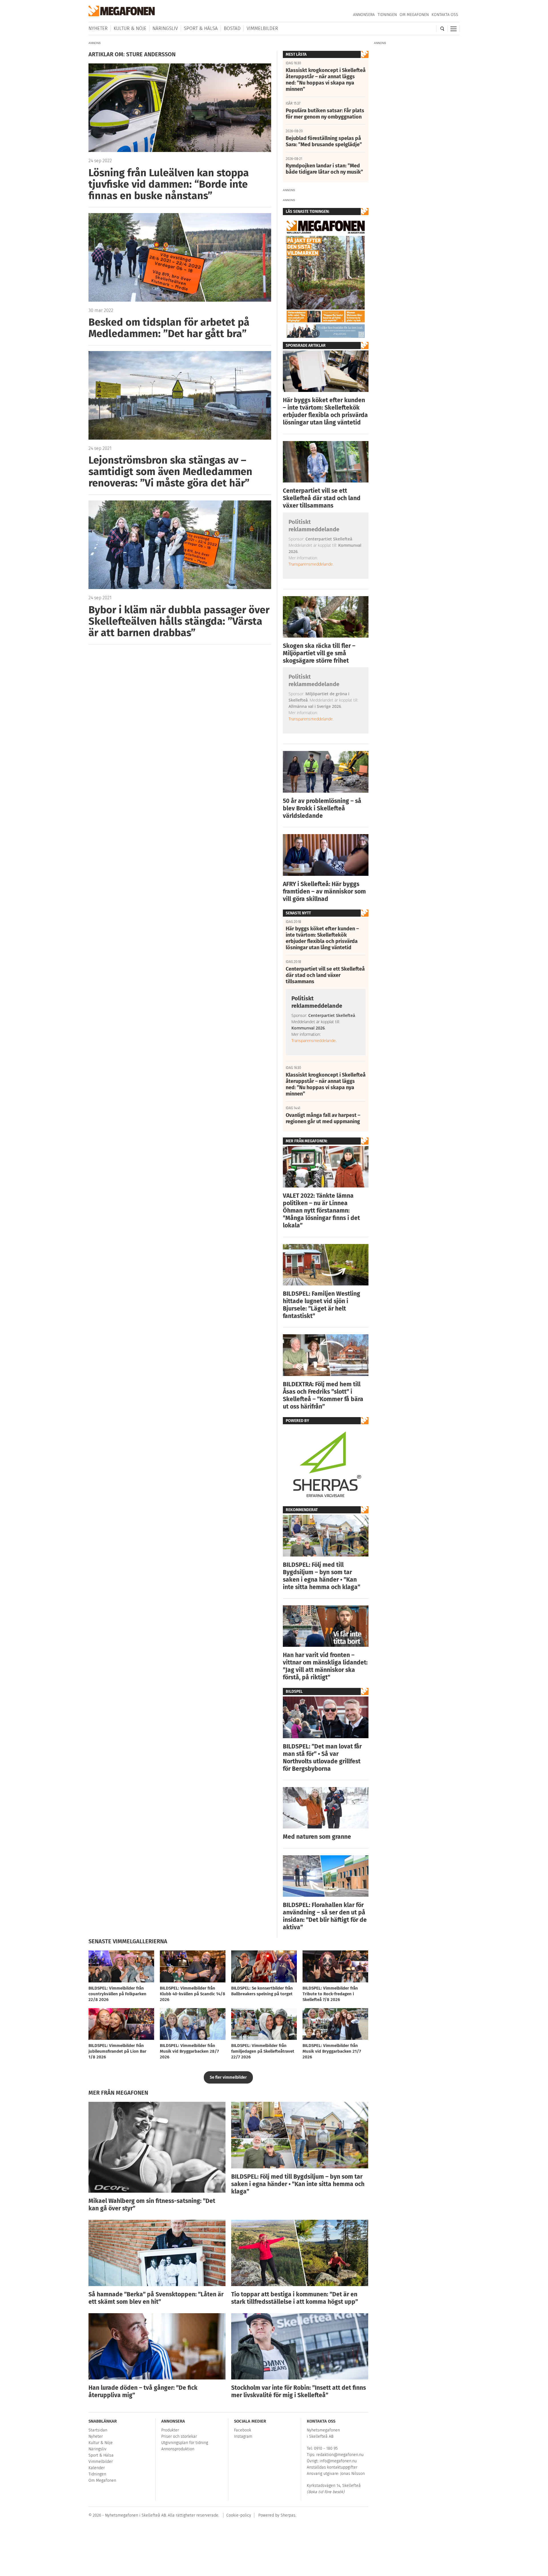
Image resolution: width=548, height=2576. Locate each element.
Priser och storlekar (179, 2436)
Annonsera (364, 15)
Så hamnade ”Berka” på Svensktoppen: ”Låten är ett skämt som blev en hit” (156, 2298)
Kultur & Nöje (130, 28)
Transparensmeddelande (311, 564)
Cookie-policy (239, 2515)
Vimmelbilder (262, 28)
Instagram (243, 2436)
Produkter (170, 2430)
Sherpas (288, 2515)
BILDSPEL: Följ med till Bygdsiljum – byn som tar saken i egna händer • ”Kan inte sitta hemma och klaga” (322, 1576)
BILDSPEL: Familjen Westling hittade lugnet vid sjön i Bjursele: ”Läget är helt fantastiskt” (322, 1305)
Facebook (243, 2430)
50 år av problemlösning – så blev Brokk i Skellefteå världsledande (322, 808)
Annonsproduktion (178, 2449)
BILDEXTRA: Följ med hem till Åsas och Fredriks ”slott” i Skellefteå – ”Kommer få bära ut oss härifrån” (323, 1395)
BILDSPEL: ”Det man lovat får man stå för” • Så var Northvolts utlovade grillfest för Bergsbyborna (322, 1758)
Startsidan (98, 2430)
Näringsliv (165, 28)
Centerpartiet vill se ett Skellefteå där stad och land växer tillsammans (322, 498)
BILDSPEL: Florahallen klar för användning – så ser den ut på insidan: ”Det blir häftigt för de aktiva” (325, 1916)
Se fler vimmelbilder (228, 2077)
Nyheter (98, 28)
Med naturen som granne (317, 1837)
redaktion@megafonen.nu (340, 2455)
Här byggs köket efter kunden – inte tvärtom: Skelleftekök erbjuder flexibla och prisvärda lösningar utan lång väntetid (325, 411)
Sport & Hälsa (201, 28)
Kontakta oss (445, 15)
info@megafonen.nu (338, 2461)
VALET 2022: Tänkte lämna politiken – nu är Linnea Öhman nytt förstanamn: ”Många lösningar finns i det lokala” (321, 1211)
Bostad (232, 28)
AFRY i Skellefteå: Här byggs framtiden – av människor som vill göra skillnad (324, 892)
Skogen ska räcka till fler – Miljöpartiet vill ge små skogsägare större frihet (319, 653)
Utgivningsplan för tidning (185, 2443)
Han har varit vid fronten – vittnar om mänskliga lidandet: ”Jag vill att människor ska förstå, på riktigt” (325, 1666)
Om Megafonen (414, 15)
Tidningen (387, 15)
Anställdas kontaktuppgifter (332, 2467)
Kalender (97, 2468)
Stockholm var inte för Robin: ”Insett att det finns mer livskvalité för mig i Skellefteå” (299, 2391)
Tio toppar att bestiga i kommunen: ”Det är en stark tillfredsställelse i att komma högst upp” (295, 2298)
